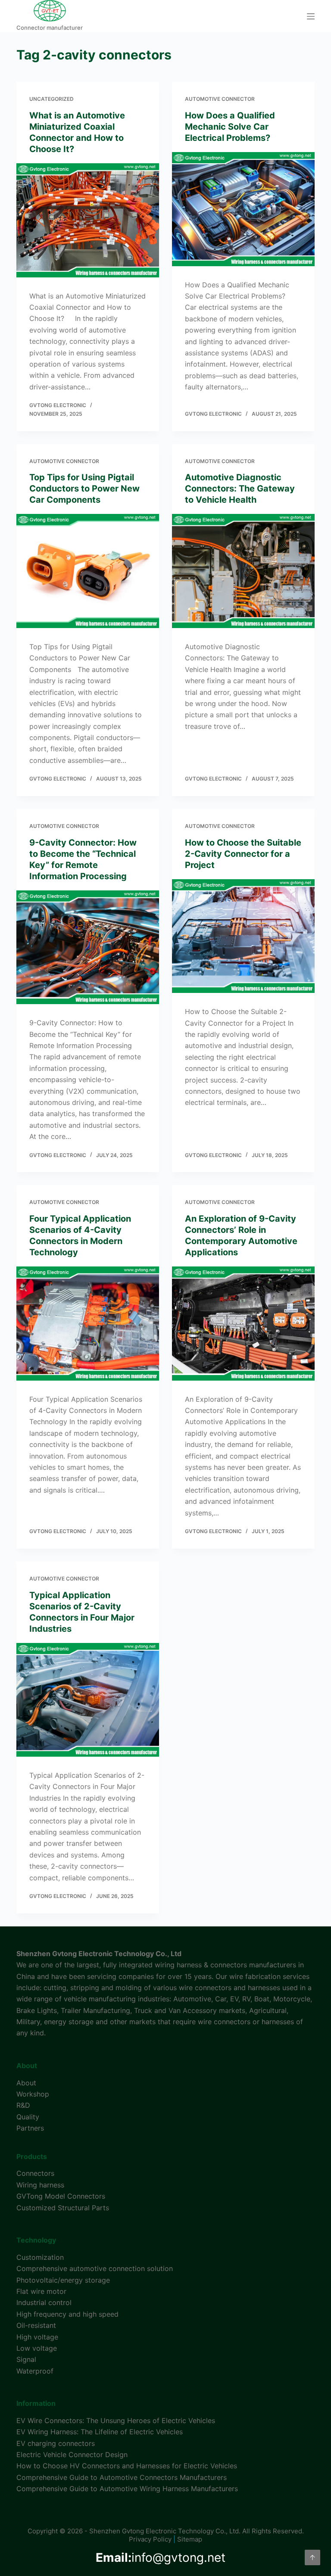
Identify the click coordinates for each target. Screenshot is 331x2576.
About (26, 2083)
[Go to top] (312, 2557)
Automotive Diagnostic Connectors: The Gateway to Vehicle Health (240, 488)
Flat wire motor (41, 2291)
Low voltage (37, 2348)
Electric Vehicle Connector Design (72, 2455)
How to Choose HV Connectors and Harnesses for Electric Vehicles (127, 2466)
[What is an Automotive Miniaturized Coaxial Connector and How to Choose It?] (88, 220)
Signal (26, 2359)
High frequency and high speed (67, 2314)
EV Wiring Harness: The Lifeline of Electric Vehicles (100, 2432)
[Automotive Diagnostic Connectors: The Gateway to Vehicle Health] (243, 571)
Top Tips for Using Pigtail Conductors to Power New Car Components (84, 488)
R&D (23, 2105)
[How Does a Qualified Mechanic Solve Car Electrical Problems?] (243, 209)
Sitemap (190, 2539)
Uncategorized (52, 99)
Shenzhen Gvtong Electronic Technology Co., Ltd (99, 1954)
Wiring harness (40, 2185)
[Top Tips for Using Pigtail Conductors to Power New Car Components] (88, 571)
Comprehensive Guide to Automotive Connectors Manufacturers (122, 2477)
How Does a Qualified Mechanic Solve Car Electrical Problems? (230, 127)
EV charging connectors (56, 2443)
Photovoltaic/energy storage (63, 2280)
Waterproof (35, 2371)
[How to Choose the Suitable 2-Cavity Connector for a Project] (243, 936)
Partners (30, 2128)
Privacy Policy (150, 2539)
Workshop (33, 2094)
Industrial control (44, 2302)
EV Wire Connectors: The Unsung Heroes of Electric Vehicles (116, 2420)
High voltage (37, 2337)
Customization (40, 2257)
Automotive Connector (220, 99)
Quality (28, 2117)
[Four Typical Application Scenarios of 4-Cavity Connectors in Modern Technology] (88, 1323)
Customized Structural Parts (63, 2208)
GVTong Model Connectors (61, 2196)
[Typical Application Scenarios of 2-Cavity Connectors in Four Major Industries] (88, 1700)
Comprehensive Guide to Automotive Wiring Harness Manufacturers (127, 2489)
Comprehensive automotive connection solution (95, 2268)
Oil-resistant (36, 2325)
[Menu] (311, 16)
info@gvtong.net (161, 2557)
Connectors (35, 2173)
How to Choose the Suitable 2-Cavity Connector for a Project (243, 854)
